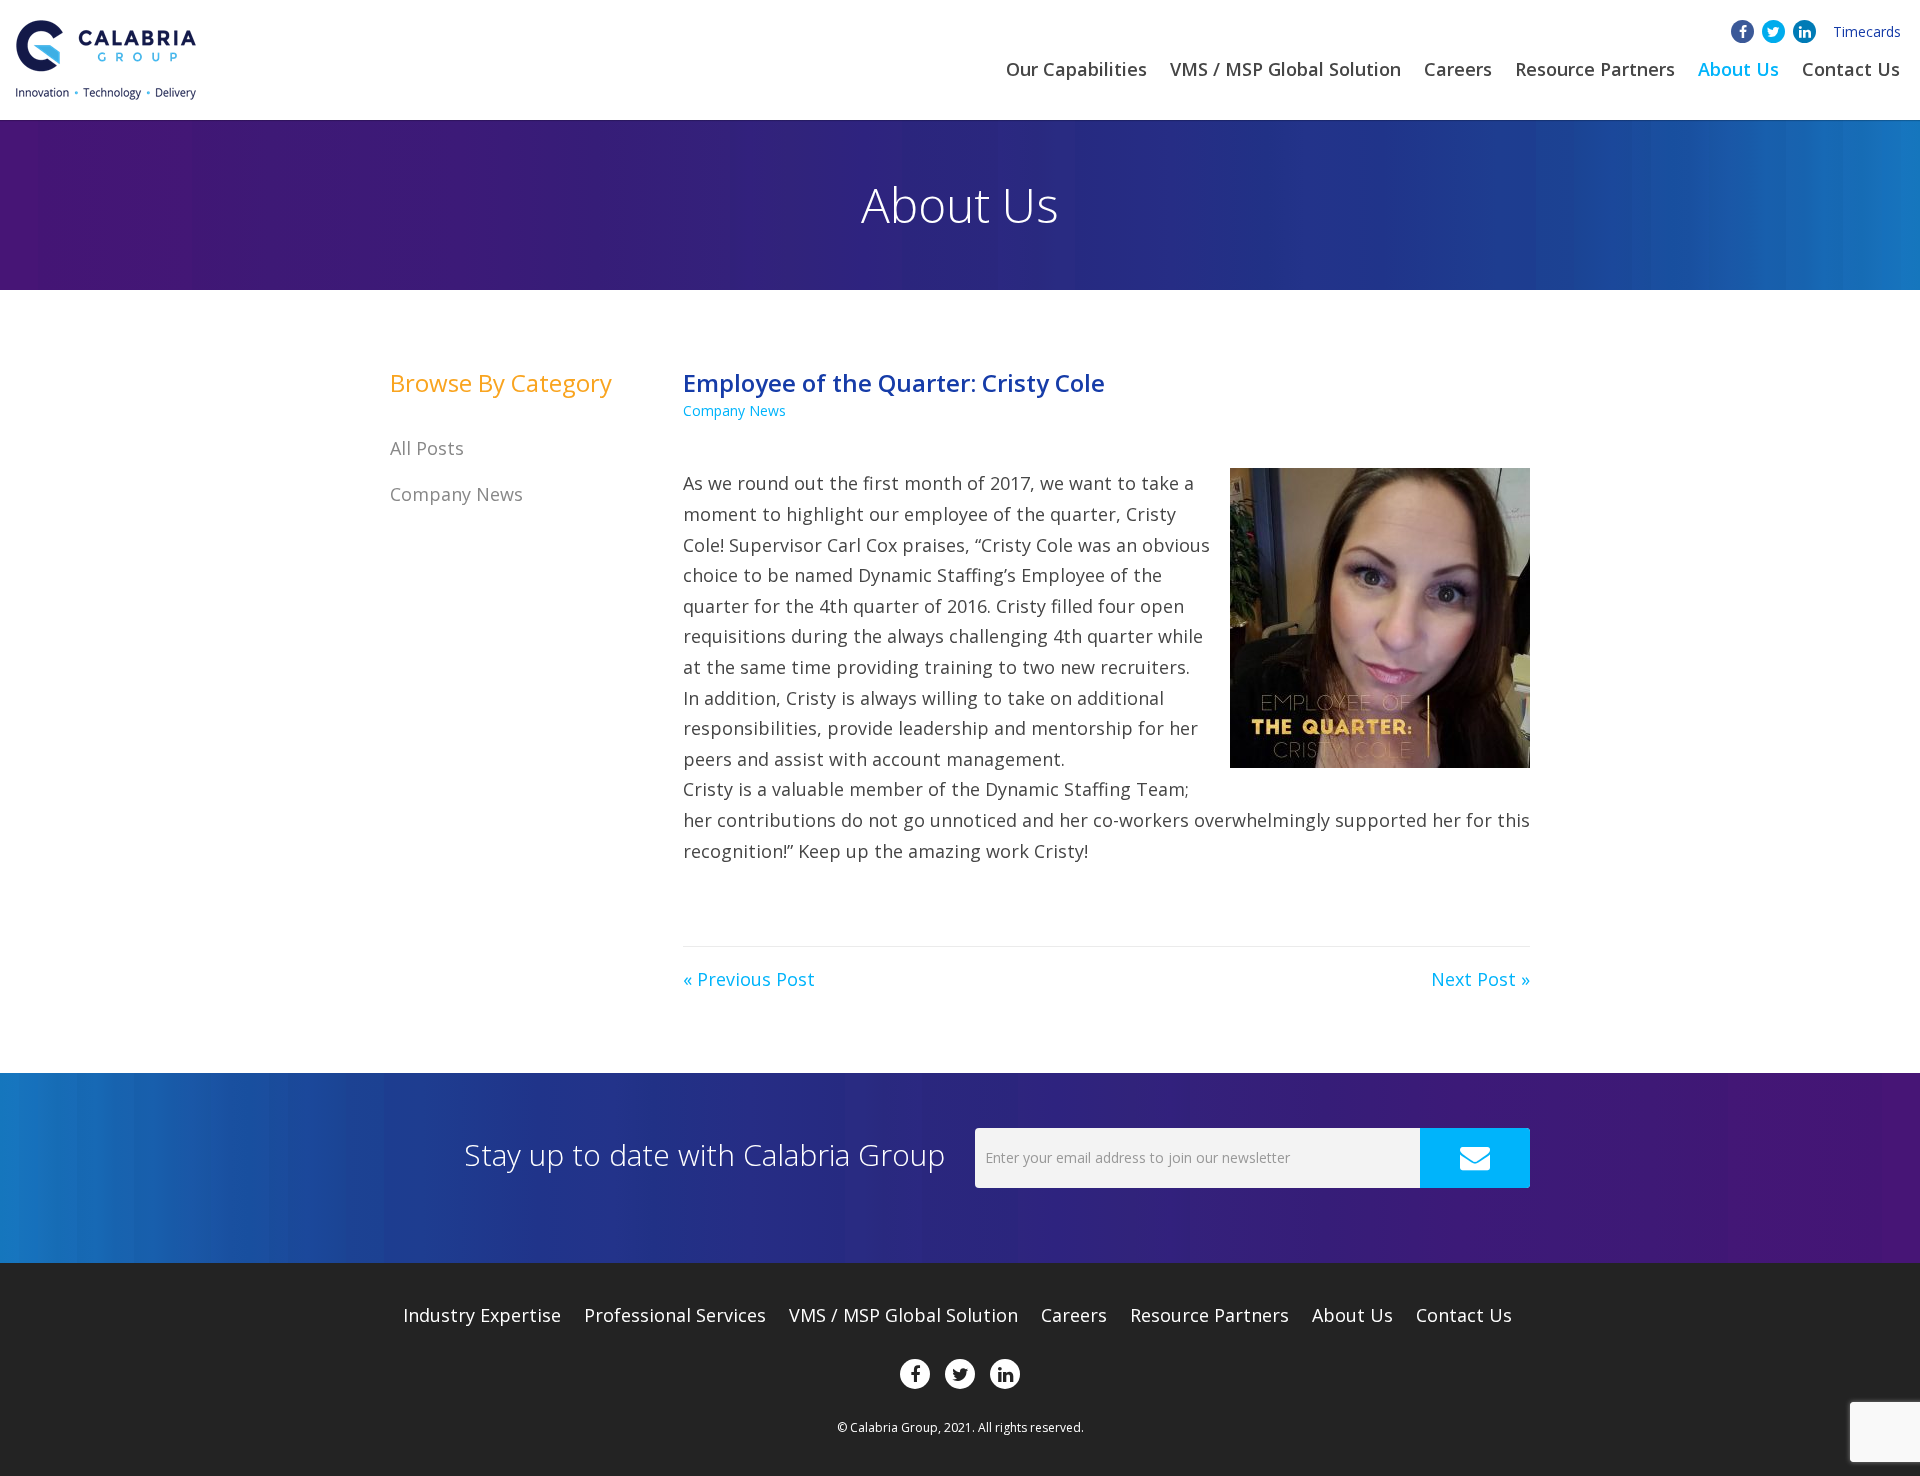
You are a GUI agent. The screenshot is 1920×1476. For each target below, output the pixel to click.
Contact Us (1851, 69)
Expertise (482, 1315)
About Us (1352, 1315)
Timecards (1867, 31)
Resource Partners (1595, 69)
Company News (734, 410)
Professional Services (675, 1315)
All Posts (427, 448)
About (1738, 69)
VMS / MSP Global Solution (1285, 69)
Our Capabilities (1076, 69)
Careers (1458, 69)
